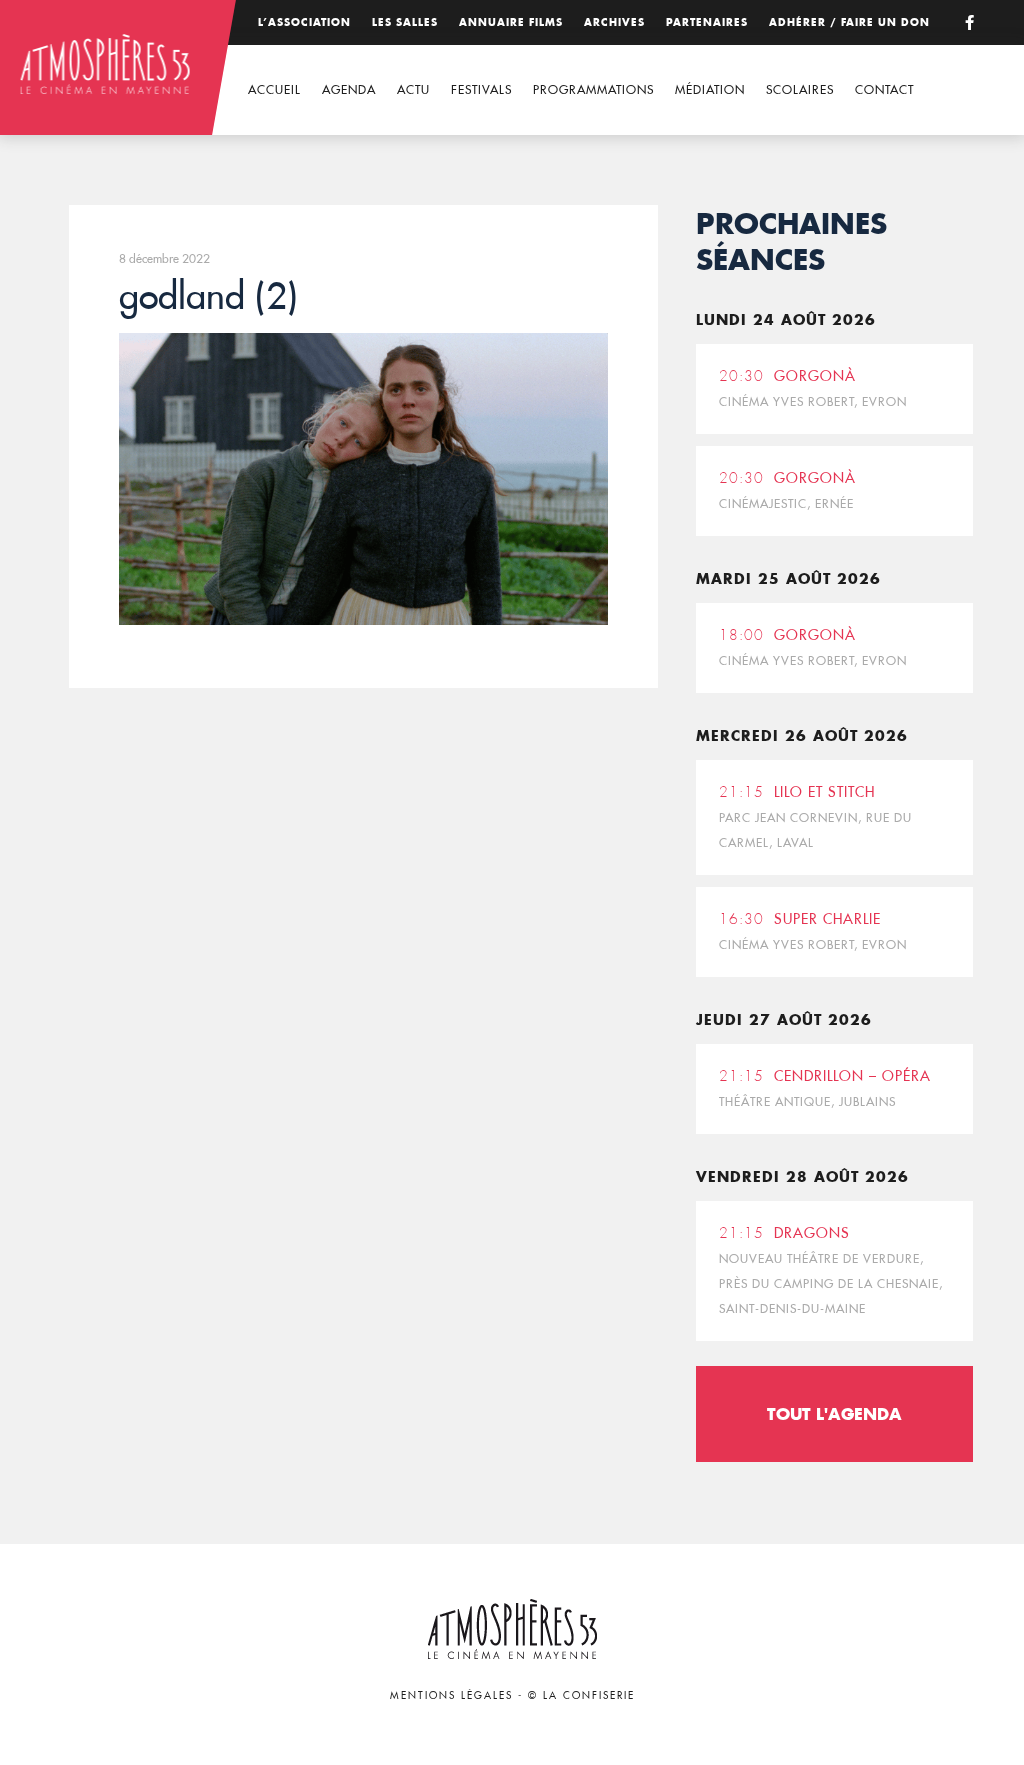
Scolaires (800, 89)
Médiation (710, 89)
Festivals (481, 89)
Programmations (593, 89)
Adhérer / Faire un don (849, 22)
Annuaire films (511, 22)
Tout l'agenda (834, 1413)
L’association (304, 22)
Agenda (349, 89)
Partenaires (707, 22)
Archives (614, 22)
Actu (413, 89)
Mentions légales (451, 1695)
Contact (884, 89)
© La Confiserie (581, 1695)
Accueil (274, 89)
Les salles (405, 22)
